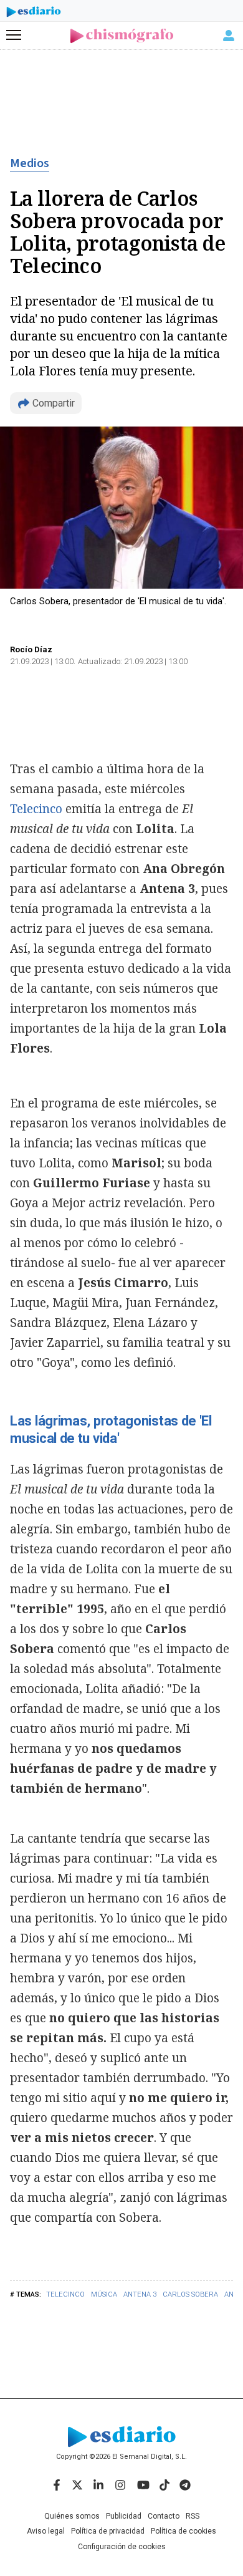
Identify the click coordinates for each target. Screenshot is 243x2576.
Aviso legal (46, 2531)
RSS (193, 2516)
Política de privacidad (108, 2531)
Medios (30, 163)
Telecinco (65, 2294)
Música (104, 2294)
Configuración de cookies (122, 2547)
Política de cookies (183, 2531)
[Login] (229, 36)
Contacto (164, 2516)
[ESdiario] (34, 14)
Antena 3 (140, 2294)
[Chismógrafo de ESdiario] (122, 36)
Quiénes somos (72, 2516)
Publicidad (124, 2516)
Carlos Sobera (190, 2294)
